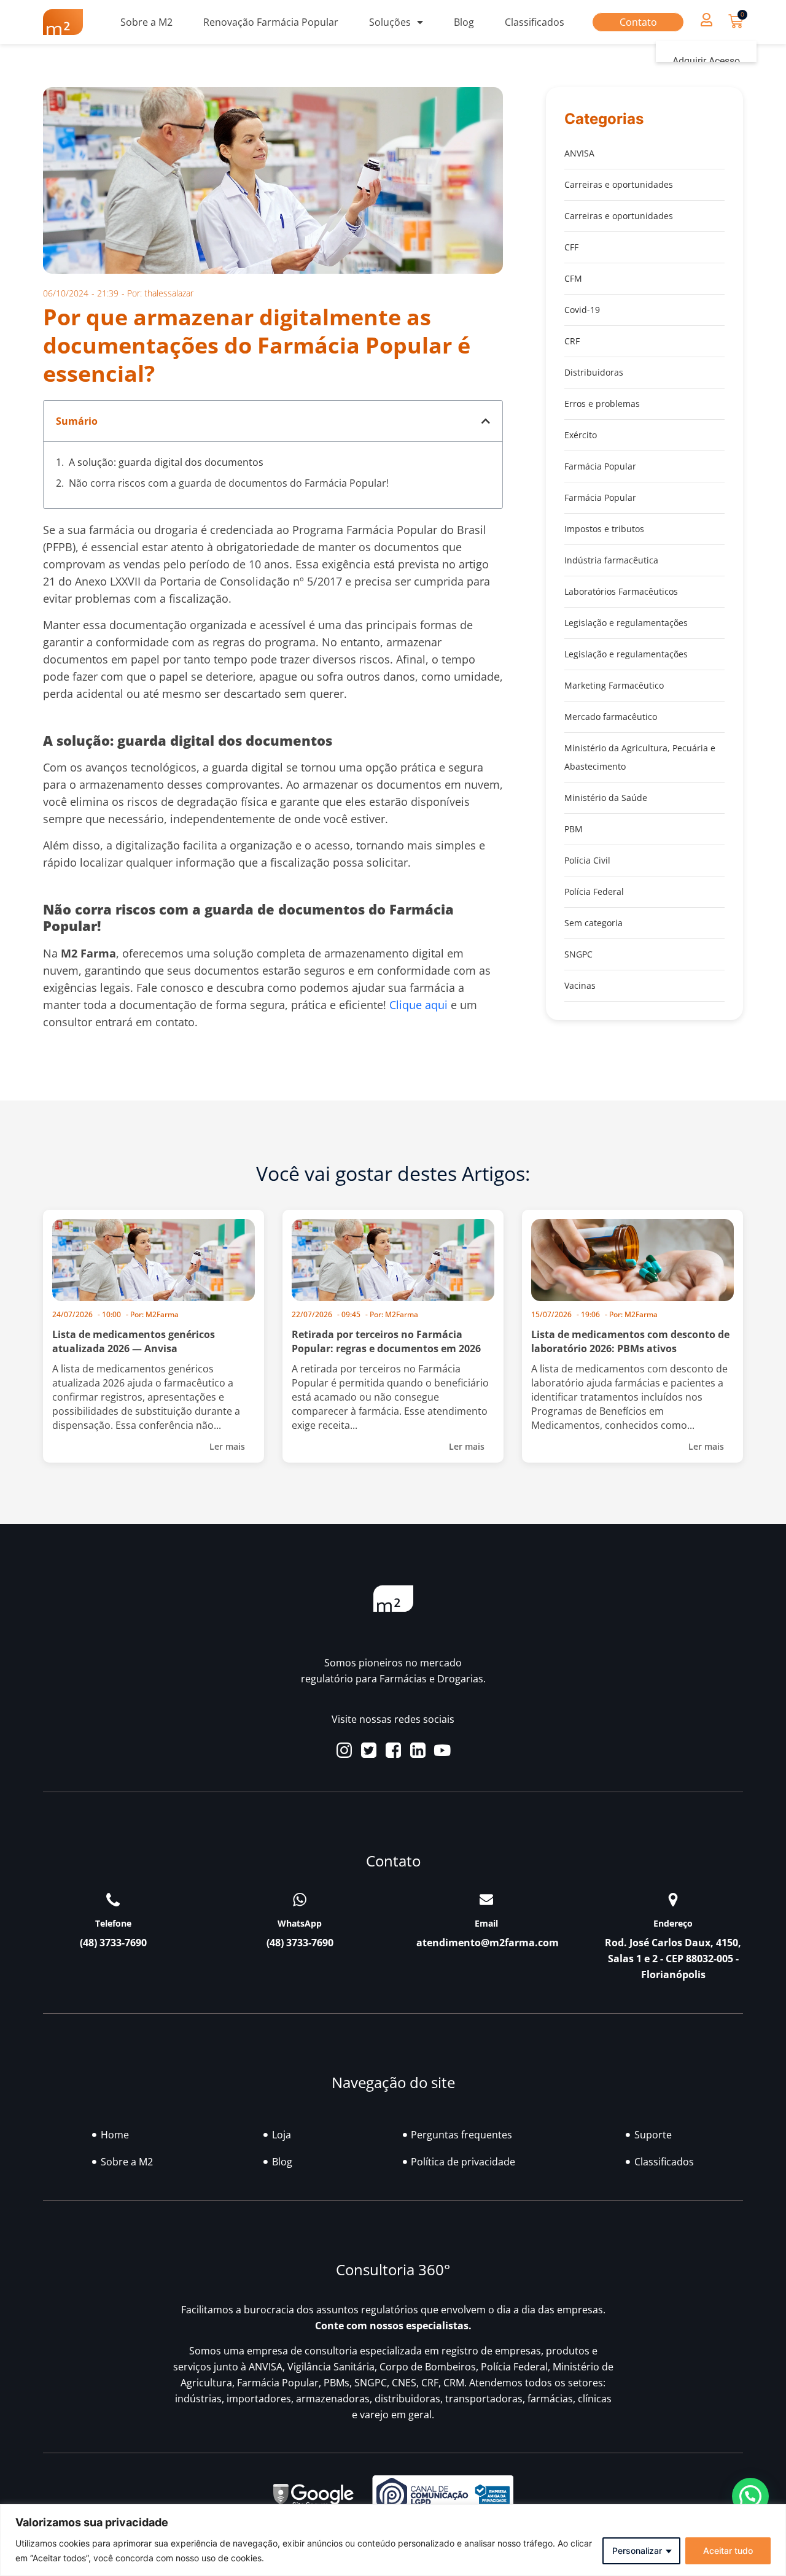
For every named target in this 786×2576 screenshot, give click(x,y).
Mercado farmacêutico (611, 717)
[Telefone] (113, 1900)
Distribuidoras (594, 372)
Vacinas (580, 985)
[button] (706, 19)
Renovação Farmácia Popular (271, 22)
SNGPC (578, 954)
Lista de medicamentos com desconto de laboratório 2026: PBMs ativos (630, 1341)
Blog (464, 22)
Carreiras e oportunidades (619, 184)
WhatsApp (300, 1923)
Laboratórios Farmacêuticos (621, 591)
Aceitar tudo (728, 2551)
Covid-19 (582, 310)
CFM (573, 278)
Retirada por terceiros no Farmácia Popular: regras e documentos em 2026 (386, 1341)
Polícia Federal (594, 892)
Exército (581, 435)
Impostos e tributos (604, 529)
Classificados (535, 22)
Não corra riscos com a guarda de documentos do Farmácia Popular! (229, 483)
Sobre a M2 (146, 22)
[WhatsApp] (300, 1900)
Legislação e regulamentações (626, 623)
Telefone (113, 1923)
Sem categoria (593, 923)
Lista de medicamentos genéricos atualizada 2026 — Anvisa (134, 1341)
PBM (574, 829)
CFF (571, 247)
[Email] (486, 1900)
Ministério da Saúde (606, 798)
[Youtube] (442, 1750)
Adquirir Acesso (706, 61)
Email (486, 1923)
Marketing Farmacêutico (614, 685)
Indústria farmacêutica (611, 560)
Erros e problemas (602, 404)
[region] (393, 2540)
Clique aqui (418, 1005)
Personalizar (637, 2551)
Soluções (390, 22)
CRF (572, 341)
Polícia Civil (587, 860)
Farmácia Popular (600, 466)
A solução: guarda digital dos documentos (166, 462)
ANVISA (579, 153)
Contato (638, 22)
